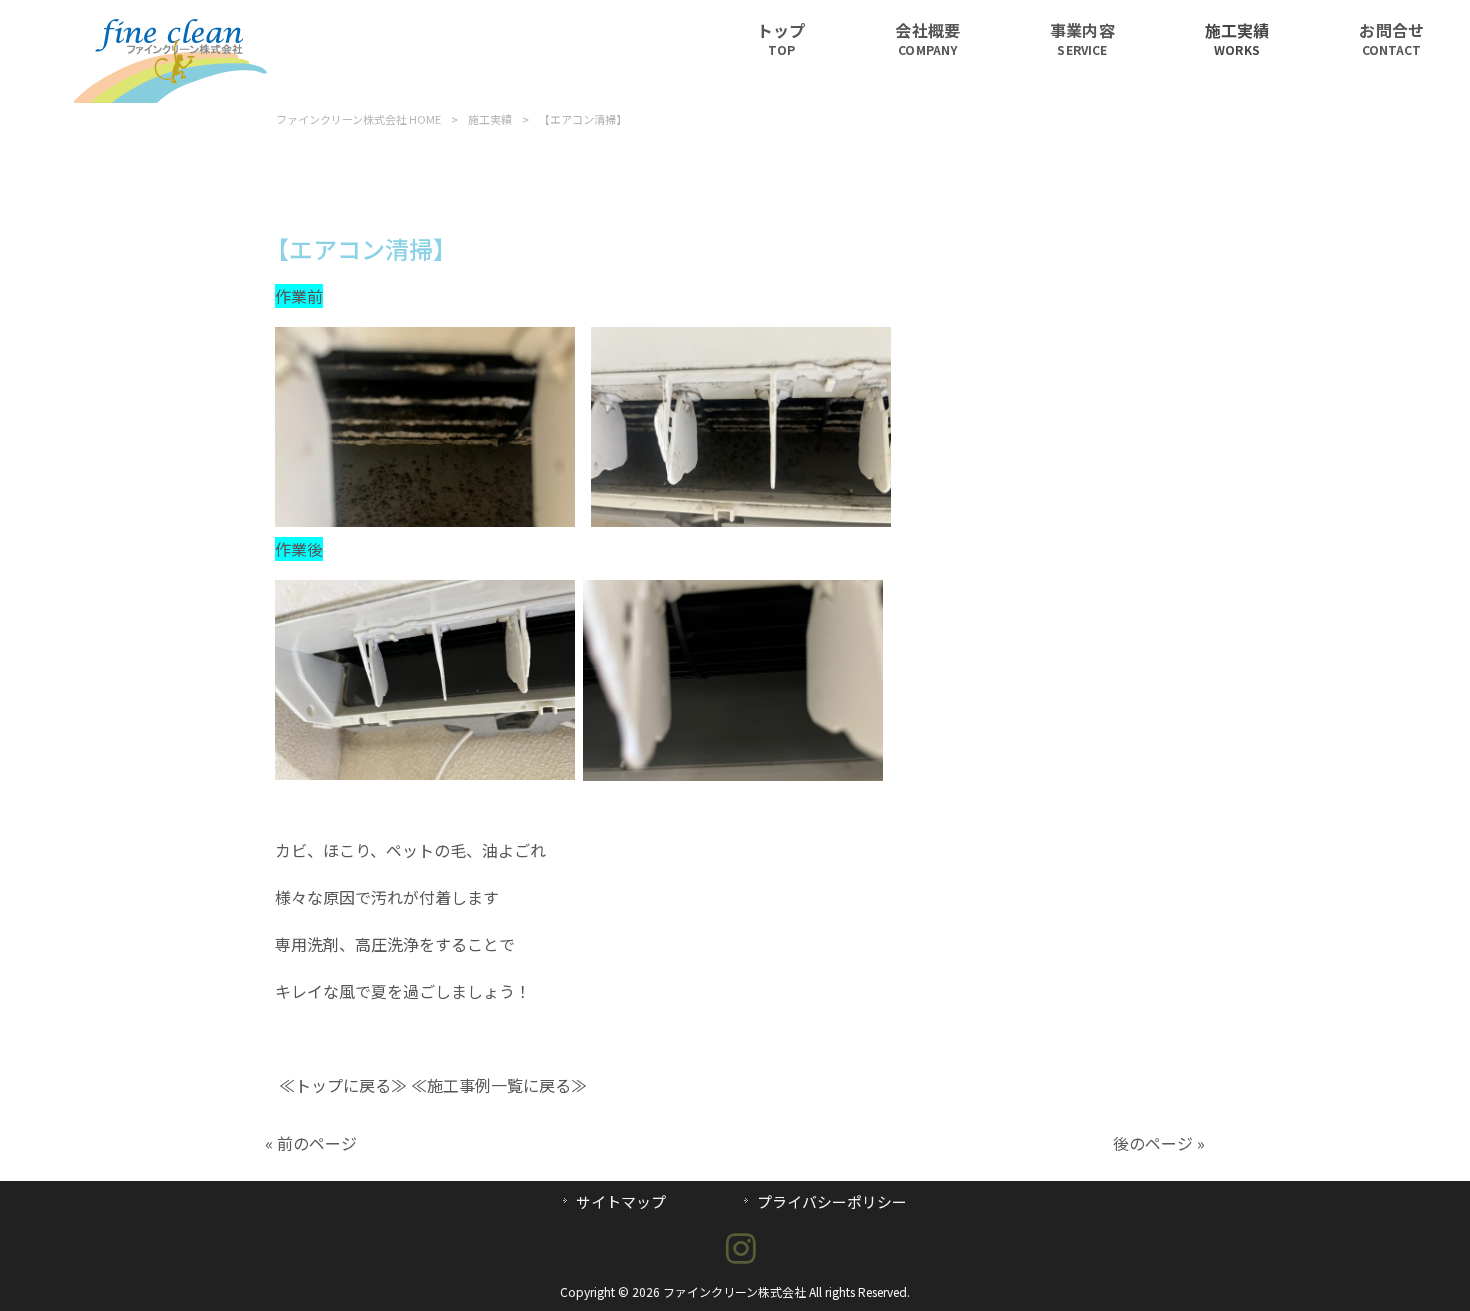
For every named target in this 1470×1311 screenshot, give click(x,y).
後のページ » (1159, 1143)
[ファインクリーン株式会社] (174, 96)
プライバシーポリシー (832, 1201)
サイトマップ (621, 1201)
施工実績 (490, 119)
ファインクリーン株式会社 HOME (358, 119)
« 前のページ (311, 1143)
